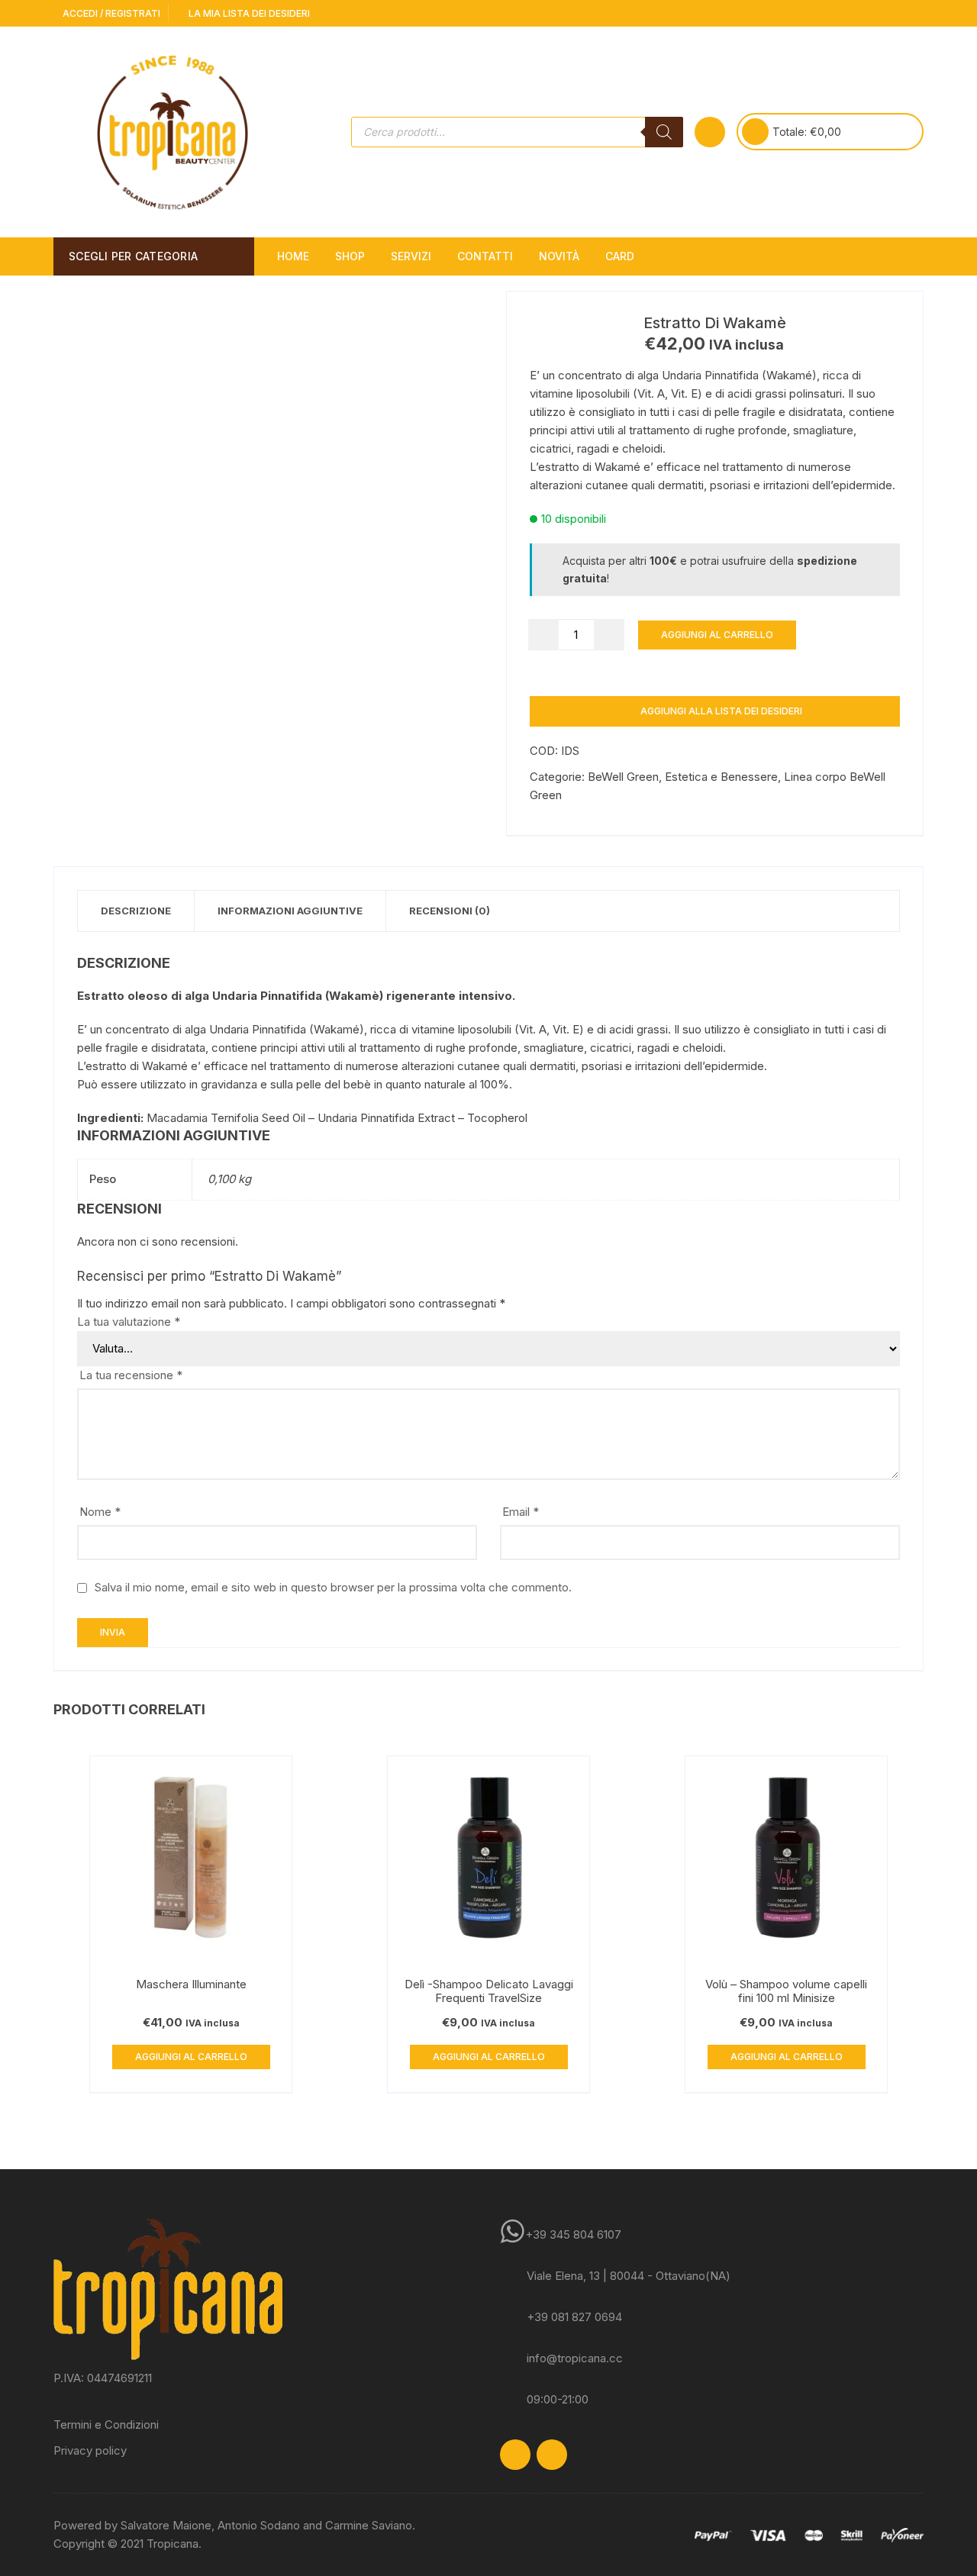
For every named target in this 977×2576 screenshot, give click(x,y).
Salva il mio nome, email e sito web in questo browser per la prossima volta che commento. (333, 1587)
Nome (100, 1512)
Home (293, 256)
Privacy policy (90, 2450)
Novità (559, 256)
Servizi (411, 256)
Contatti (485, 256)
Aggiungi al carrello (717, 635)
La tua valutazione (129, 1322)
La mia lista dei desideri (248, 13)
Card (620, 256)
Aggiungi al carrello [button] (191, 2057)
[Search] (664, 132)
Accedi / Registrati (110, 13)
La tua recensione (131, 1375)
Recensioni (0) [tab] (450, 911)
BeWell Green (623, 777)
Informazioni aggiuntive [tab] (290, 911)
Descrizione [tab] (136, 911)
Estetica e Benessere (721, 777)
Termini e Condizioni (106, 2424)
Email (521, 1512)
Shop (350, 256)
